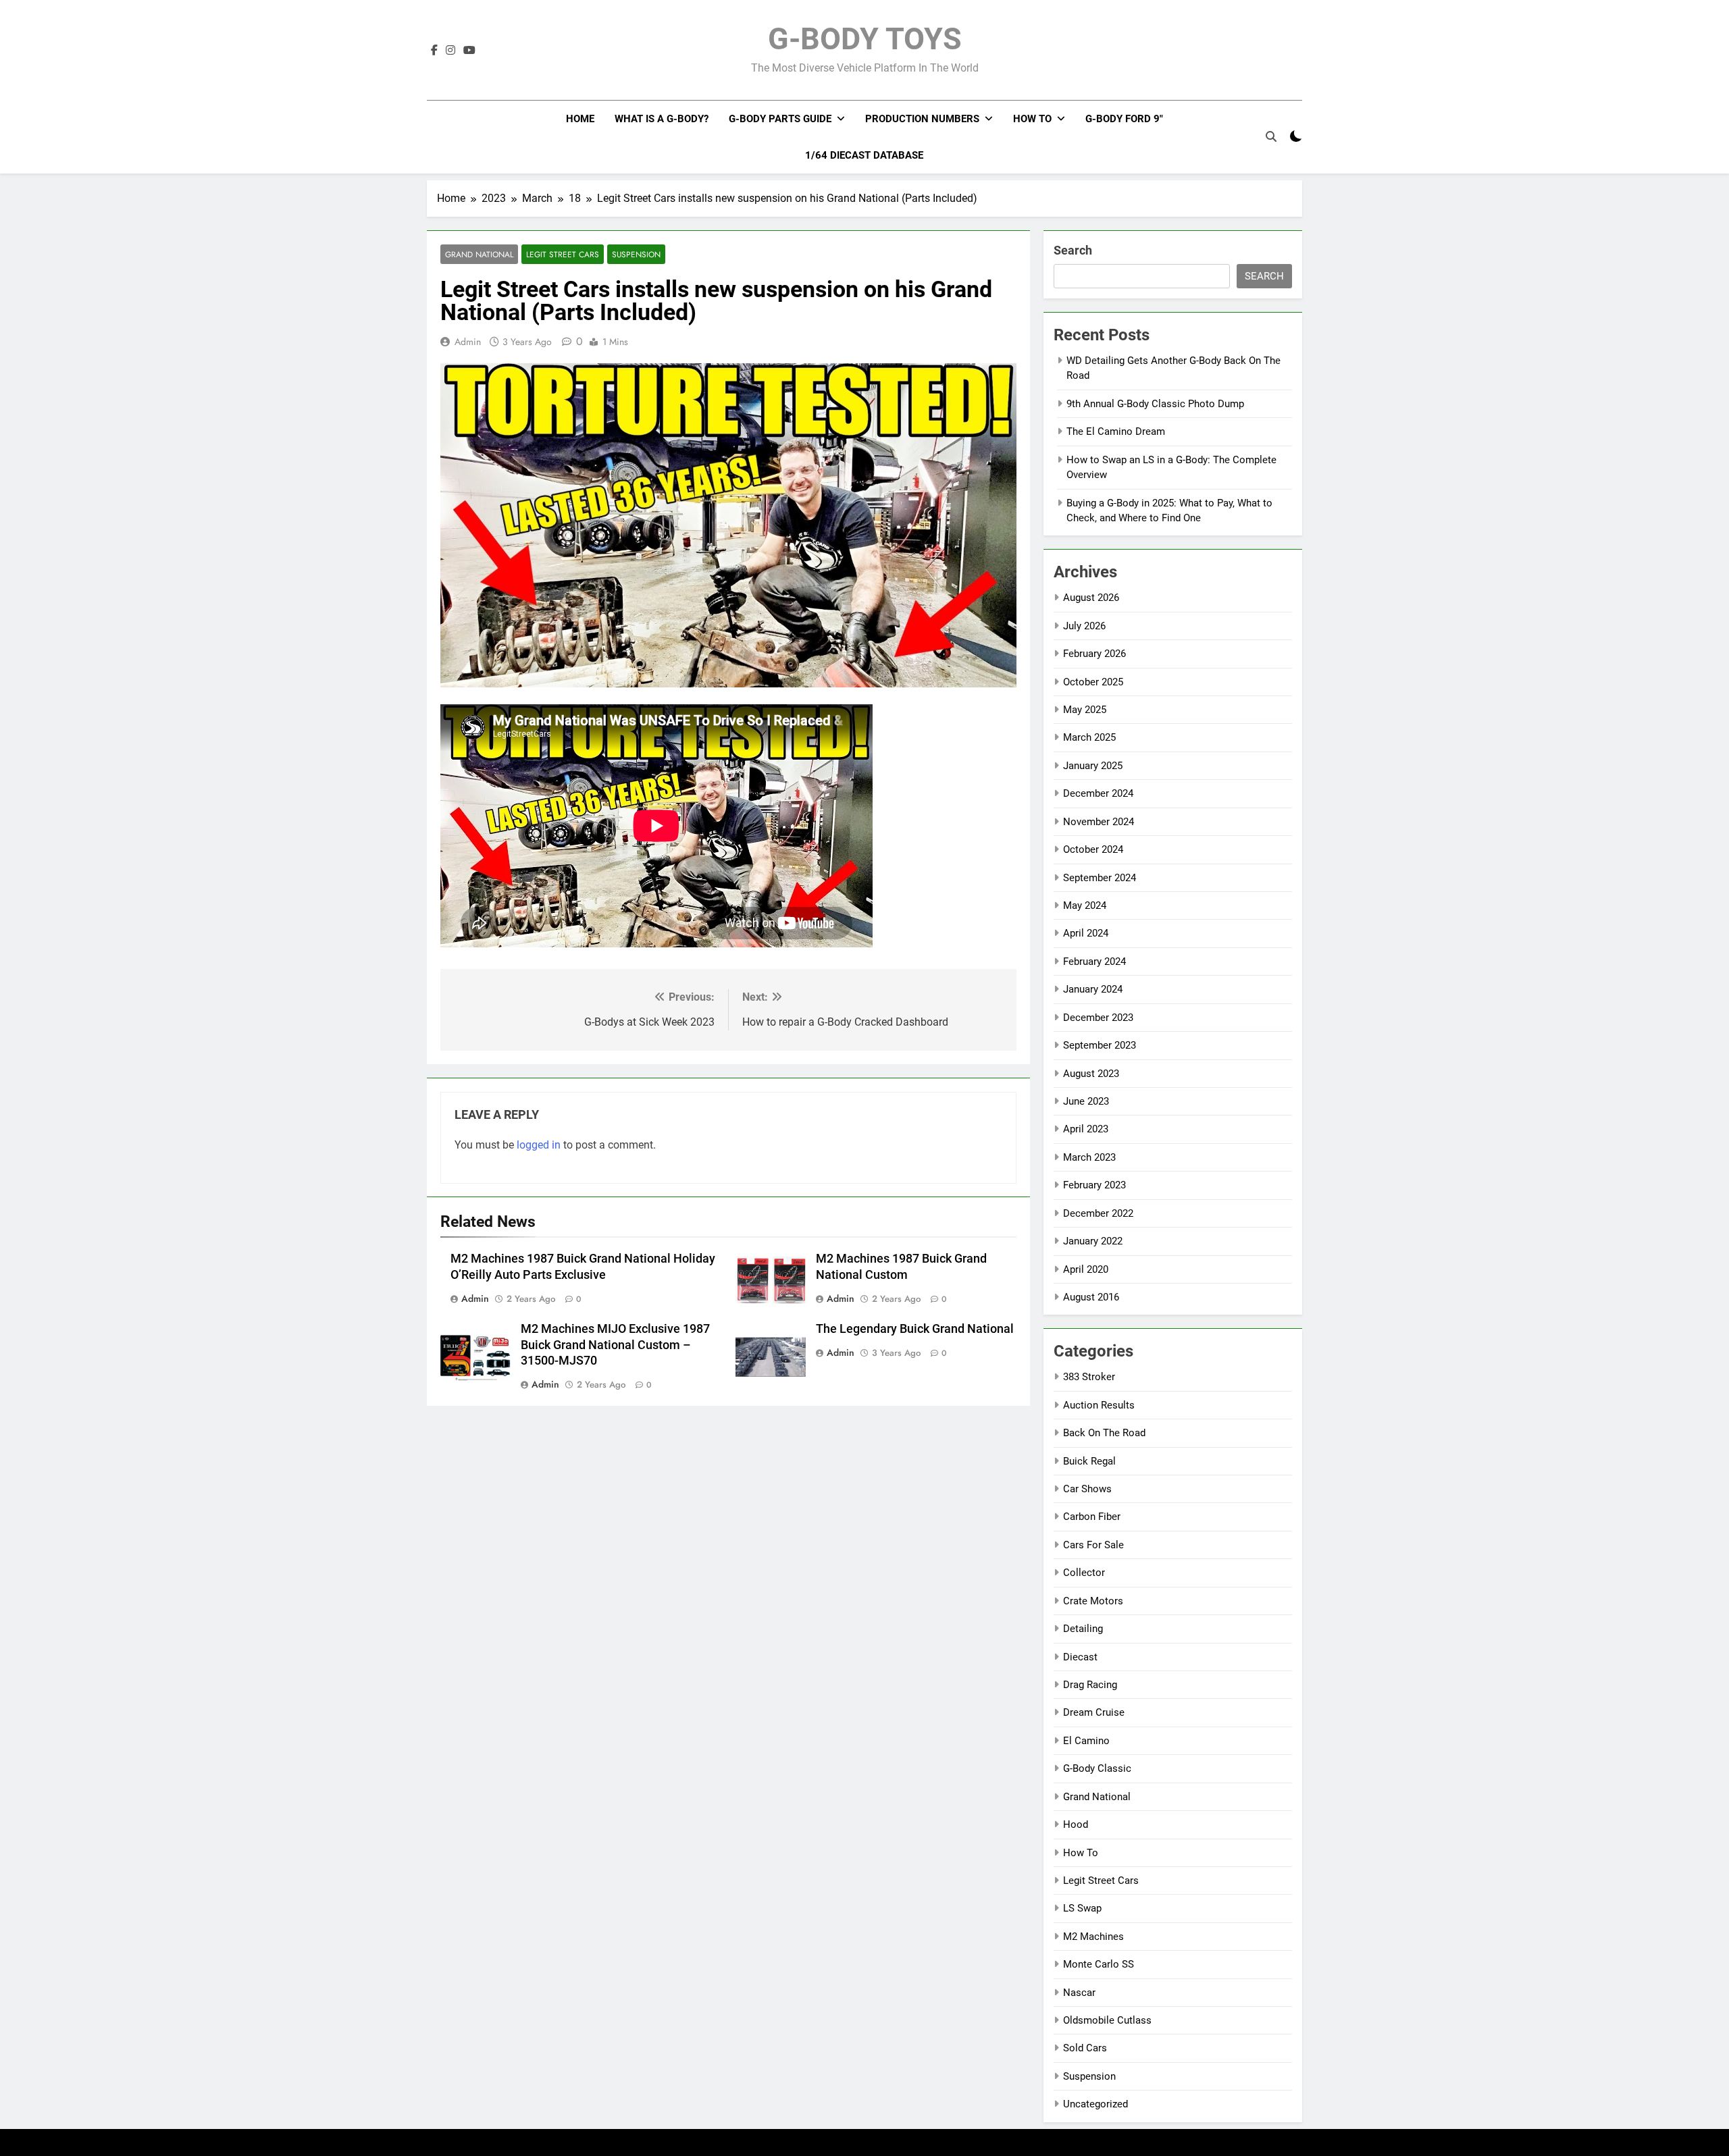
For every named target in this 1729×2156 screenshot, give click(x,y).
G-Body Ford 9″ (1124, 119)
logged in (539, 1145)
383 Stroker (1089, 1377)
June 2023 (1086, 1101)
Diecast (1080, 1657)
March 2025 (1089, 737)
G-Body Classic (1097, 1768)
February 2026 (1094, 654)
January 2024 (1093, 989)
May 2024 (1085, 905)
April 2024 (1086, 933)
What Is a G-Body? (662, 119)
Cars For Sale (1093, 1545)
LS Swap (1082, 1908)
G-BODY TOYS (865, 39)
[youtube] (469, 51)
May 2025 (1085, 710)
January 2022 (1093, 1241)
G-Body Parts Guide (780, 119)
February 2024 (1094, 962)
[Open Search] (1271, 136)
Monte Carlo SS (1099, 1964)
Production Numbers (922, 119)
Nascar (1079, 1993)
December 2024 (1098, 793)
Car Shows (1087, 1489)
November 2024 (1099, 822)
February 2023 (1094, 1185)
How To (1032, 119)
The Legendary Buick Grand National (915, 1329)
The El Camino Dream (1116, 431)
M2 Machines (1093, 1937)
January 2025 (1093, 766)
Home (580, 119)
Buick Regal (1089, 1461)
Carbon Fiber (1092, 1517)
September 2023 (1100, 1045)
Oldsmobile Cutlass (1107, 2020)
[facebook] (434, 51)
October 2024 (1093, 849)
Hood (1076, 1824)
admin (468, 342)
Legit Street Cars (563, 254)
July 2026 (1084, 626)
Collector (1084, 1573)
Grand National (479, 254)
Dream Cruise (1094, 1712)
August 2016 (1091, 1297)
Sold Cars (1085, 2048)
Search (1073, 250)
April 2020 (1086, 1269)
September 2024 (1100, 878)
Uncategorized (1095, 2104)
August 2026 (1091, 598)
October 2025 (1093, 682)
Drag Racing (1090, 1685)
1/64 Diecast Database (864, 155)
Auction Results (1099, 1405)
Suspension (636, 254)
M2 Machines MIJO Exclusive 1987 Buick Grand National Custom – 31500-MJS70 (615, 1345)
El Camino (1086, 1741)
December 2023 (1098, 1018)
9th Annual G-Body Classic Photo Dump (1155, 404)
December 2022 (1098, 1213)
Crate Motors (1093, 1601)
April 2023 (1086, 1129)
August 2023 (1091, 1074)
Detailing (1083, 1629)
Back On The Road (1104, 1433)
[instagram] (450, 51)
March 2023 (1089, 1157)
